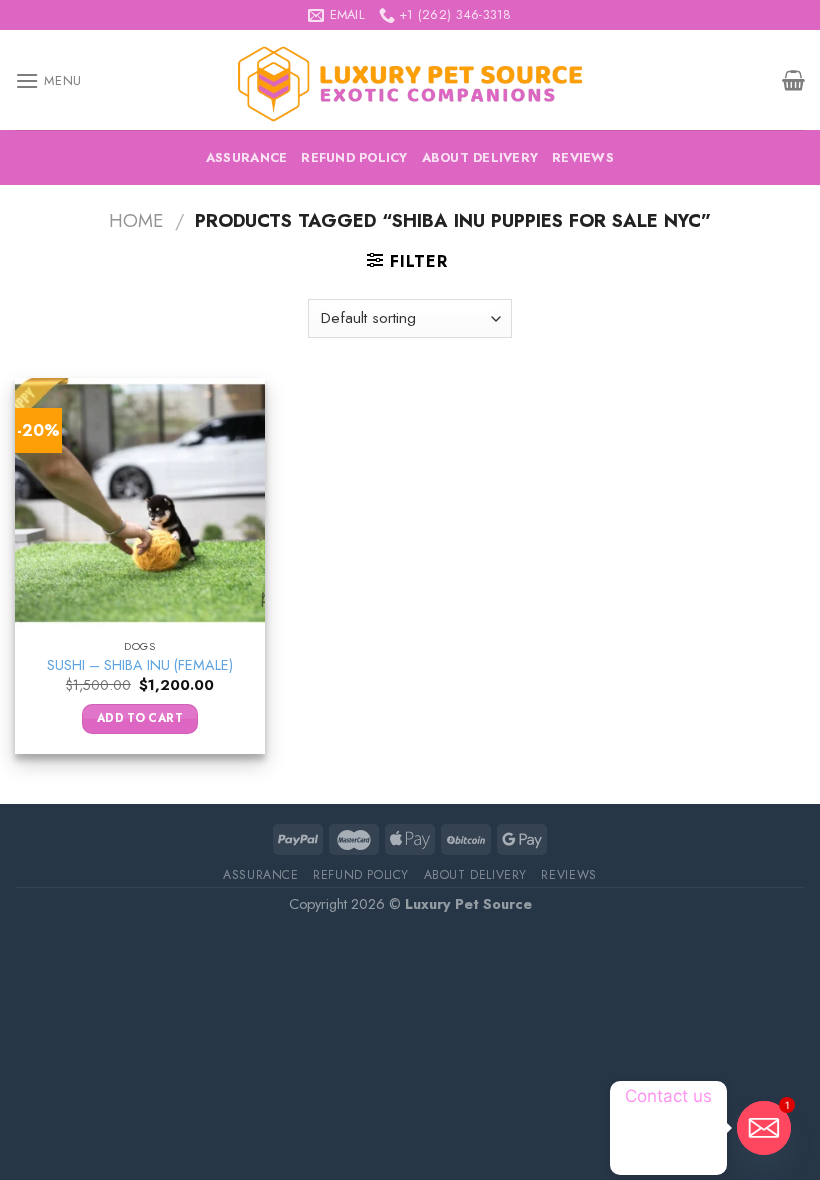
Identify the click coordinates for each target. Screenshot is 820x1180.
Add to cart (140, 718)
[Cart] (793, 80)
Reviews (583, 157)
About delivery (480, 157)
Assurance (246, 157)
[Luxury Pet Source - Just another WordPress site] (410, 80)
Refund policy (354, 157)
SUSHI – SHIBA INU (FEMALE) (140, 665)
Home (136, 220)
